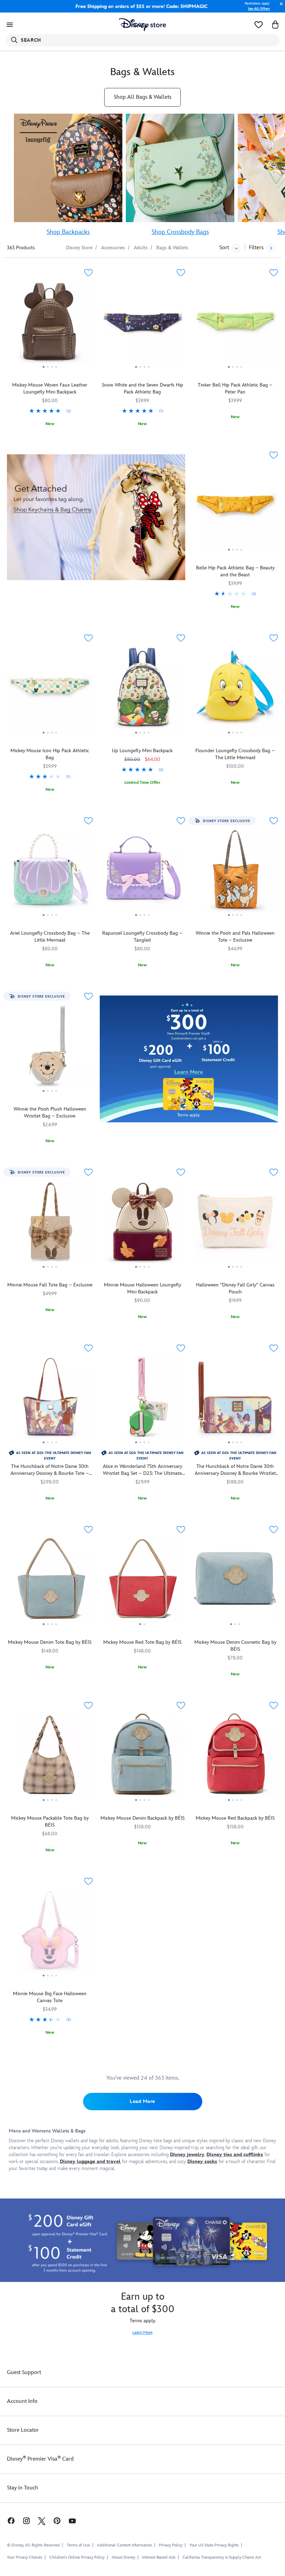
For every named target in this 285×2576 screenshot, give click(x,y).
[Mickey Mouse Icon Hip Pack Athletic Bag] (50, 690)
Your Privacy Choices (25, 2558)
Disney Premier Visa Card (40, 2459)
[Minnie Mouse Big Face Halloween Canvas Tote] (50, 1933)
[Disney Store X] (42, 2521)
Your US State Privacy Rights (214, 2545)
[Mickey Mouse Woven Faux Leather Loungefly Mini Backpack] (50, 324)
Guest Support (24, 2372)
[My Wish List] (259, 25)
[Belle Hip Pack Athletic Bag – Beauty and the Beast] (235, 507)
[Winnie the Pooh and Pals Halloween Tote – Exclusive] (235, 872)
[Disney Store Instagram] (26, 2521)
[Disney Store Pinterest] (57, 2521)
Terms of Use (78, 2545)
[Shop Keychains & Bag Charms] (96, 517)
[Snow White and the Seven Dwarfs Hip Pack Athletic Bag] (143, 324)
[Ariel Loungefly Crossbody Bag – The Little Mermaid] (50, 872)
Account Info (22, 2401)
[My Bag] (275, 25)
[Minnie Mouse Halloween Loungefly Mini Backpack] (143, 1224)
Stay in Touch (23, 2488)
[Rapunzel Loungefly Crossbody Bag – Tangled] (143, 872)
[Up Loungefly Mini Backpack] (143, 690)
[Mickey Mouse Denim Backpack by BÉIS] (143, 1757)
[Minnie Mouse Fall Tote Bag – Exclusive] (50, 1224)
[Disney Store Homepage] (143, 25)
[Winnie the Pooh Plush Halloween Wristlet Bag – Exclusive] (50, 1048)
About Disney (123, 2557)
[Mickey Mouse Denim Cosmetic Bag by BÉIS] (235, 1581)
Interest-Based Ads (159, 2557)
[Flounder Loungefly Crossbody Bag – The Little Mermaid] (235, 690)
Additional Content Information (124, 2545)
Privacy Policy (171, 2545)
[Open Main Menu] (10, 25)
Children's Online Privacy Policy (77, 2557)
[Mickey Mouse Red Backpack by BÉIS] (235, 1757)
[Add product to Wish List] (88, 273)
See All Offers (259, 9)
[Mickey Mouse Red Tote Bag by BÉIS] (143, 1581)
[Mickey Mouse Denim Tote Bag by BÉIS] (50, 1581)
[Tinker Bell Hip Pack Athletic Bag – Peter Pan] (235, 324)
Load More (142, 2101)
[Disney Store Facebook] (8, 2521)
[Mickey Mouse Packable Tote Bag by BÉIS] (50, 1757)
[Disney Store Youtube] (72, 2521)
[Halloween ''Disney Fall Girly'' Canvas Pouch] (235, 1224)
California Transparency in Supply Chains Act (222, 2557)
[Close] (279, 7)
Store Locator (23, 2430)
